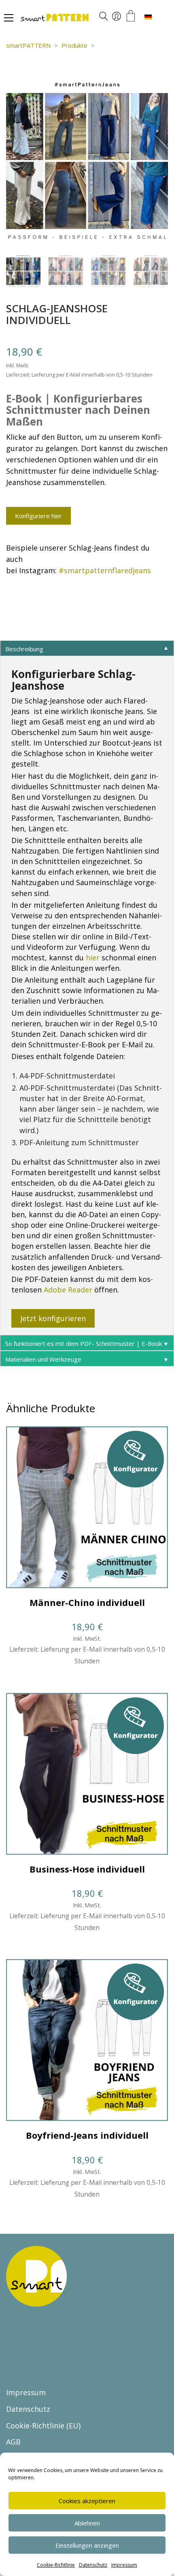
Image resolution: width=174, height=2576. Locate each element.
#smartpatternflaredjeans (105, 570)
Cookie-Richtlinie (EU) (43, 2426)
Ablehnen (87, 2523)
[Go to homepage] (79, 18)
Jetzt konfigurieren (53, 1318)
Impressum (124, 2565)
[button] (9, 18)
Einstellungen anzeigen (87, 2545)
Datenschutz (93, 2565)
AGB (13, 2442)
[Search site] (104, 17)
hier (93, 958)
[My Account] (117, 17)
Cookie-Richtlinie (56, 2565)
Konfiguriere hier (38, 516)
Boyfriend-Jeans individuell (87, 2135)
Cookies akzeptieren (87, 2501)
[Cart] (131, 16)
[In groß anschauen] (17, 89)
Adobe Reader (68, 1290)
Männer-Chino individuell (87, 1602)
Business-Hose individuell (87, 1869)
